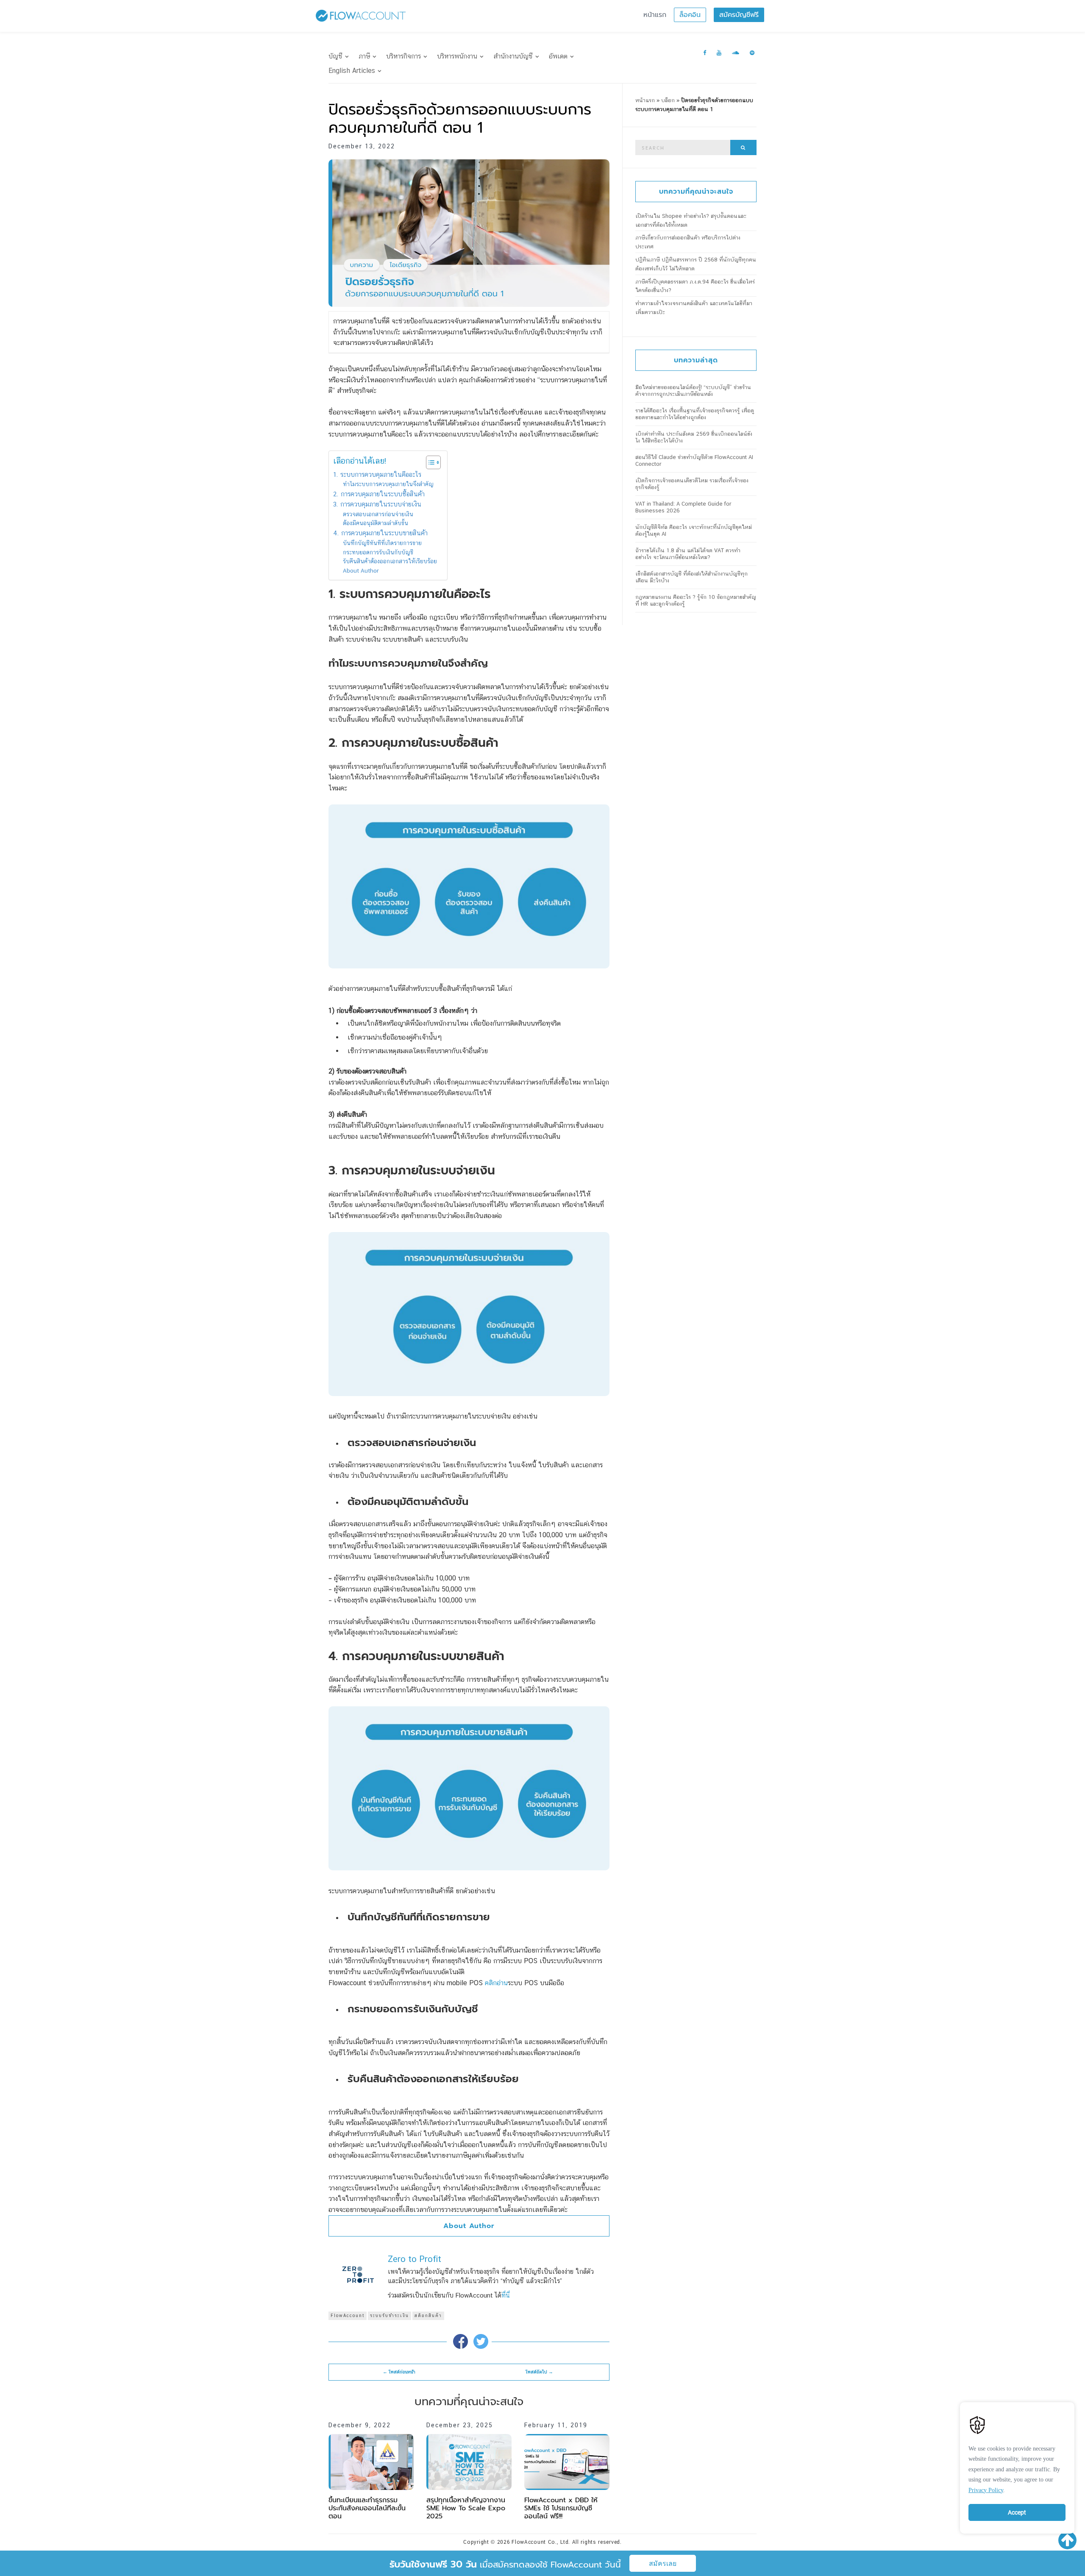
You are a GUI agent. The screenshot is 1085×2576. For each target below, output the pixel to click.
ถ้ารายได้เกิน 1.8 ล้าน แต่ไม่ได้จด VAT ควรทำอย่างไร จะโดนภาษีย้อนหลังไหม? (688, 554)
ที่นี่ (506, 2295)
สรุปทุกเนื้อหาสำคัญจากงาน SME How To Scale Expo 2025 (466, 2508)
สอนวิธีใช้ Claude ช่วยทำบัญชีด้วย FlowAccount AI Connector (694, 460)
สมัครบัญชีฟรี (739, 15)
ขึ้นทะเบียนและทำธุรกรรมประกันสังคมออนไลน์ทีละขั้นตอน (367, 2508)
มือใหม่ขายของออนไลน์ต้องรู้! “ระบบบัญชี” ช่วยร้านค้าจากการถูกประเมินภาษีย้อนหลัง (693, 391)
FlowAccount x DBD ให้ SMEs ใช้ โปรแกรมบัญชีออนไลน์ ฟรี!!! (561, 2508)
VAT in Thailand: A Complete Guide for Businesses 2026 (683, 507)
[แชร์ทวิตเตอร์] (481, 2341)
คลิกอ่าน (496, 1983)
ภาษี (364, 56)
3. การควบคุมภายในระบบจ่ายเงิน (378, 504)
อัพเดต (558, 56)
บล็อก (668, 100)
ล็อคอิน (690, 15)
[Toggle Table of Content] (429, 462)
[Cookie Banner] (1017, 2466)
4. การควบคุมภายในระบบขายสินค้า (380, 533)
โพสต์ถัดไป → (539, 2372)
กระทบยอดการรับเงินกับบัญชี (379, 552)
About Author (361, 570)
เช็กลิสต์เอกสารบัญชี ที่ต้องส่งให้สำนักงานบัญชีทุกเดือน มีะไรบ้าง (691, 577)
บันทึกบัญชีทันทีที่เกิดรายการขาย (383, 543)
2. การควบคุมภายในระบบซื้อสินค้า (380, 494)
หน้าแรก (655, 15)
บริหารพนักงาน (457, 56)
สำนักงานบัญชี (513, 56)
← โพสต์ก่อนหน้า (399, 2372)
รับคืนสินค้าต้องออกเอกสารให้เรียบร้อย (391, 561)
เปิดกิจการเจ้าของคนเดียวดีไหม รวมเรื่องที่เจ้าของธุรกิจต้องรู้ (692, 484)
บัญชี (335, 56)
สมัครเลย (663, 2563)
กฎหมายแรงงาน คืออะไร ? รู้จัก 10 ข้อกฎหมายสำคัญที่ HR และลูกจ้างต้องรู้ (696, 600)
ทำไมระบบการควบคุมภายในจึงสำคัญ (388, 484)
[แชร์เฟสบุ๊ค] (460, 2341)
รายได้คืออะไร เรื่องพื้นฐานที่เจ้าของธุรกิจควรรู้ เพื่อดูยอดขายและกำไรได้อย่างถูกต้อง (695, 414)
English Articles (352, 71)
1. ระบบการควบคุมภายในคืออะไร (377, 474)
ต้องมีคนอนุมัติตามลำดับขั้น (376, 523)
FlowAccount (348, 2316)
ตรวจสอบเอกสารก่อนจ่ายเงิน (379, 514)
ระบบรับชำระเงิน (389, 2316)
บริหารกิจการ (403, 56)
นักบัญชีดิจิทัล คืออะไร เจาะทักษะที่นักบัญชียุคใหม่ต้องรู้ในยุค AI (694, 530)
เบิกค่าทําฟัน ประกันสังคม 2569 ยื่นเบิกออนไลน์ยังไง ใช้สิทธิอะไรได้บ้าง (694, 437)
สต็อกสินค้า (428, 2316)
